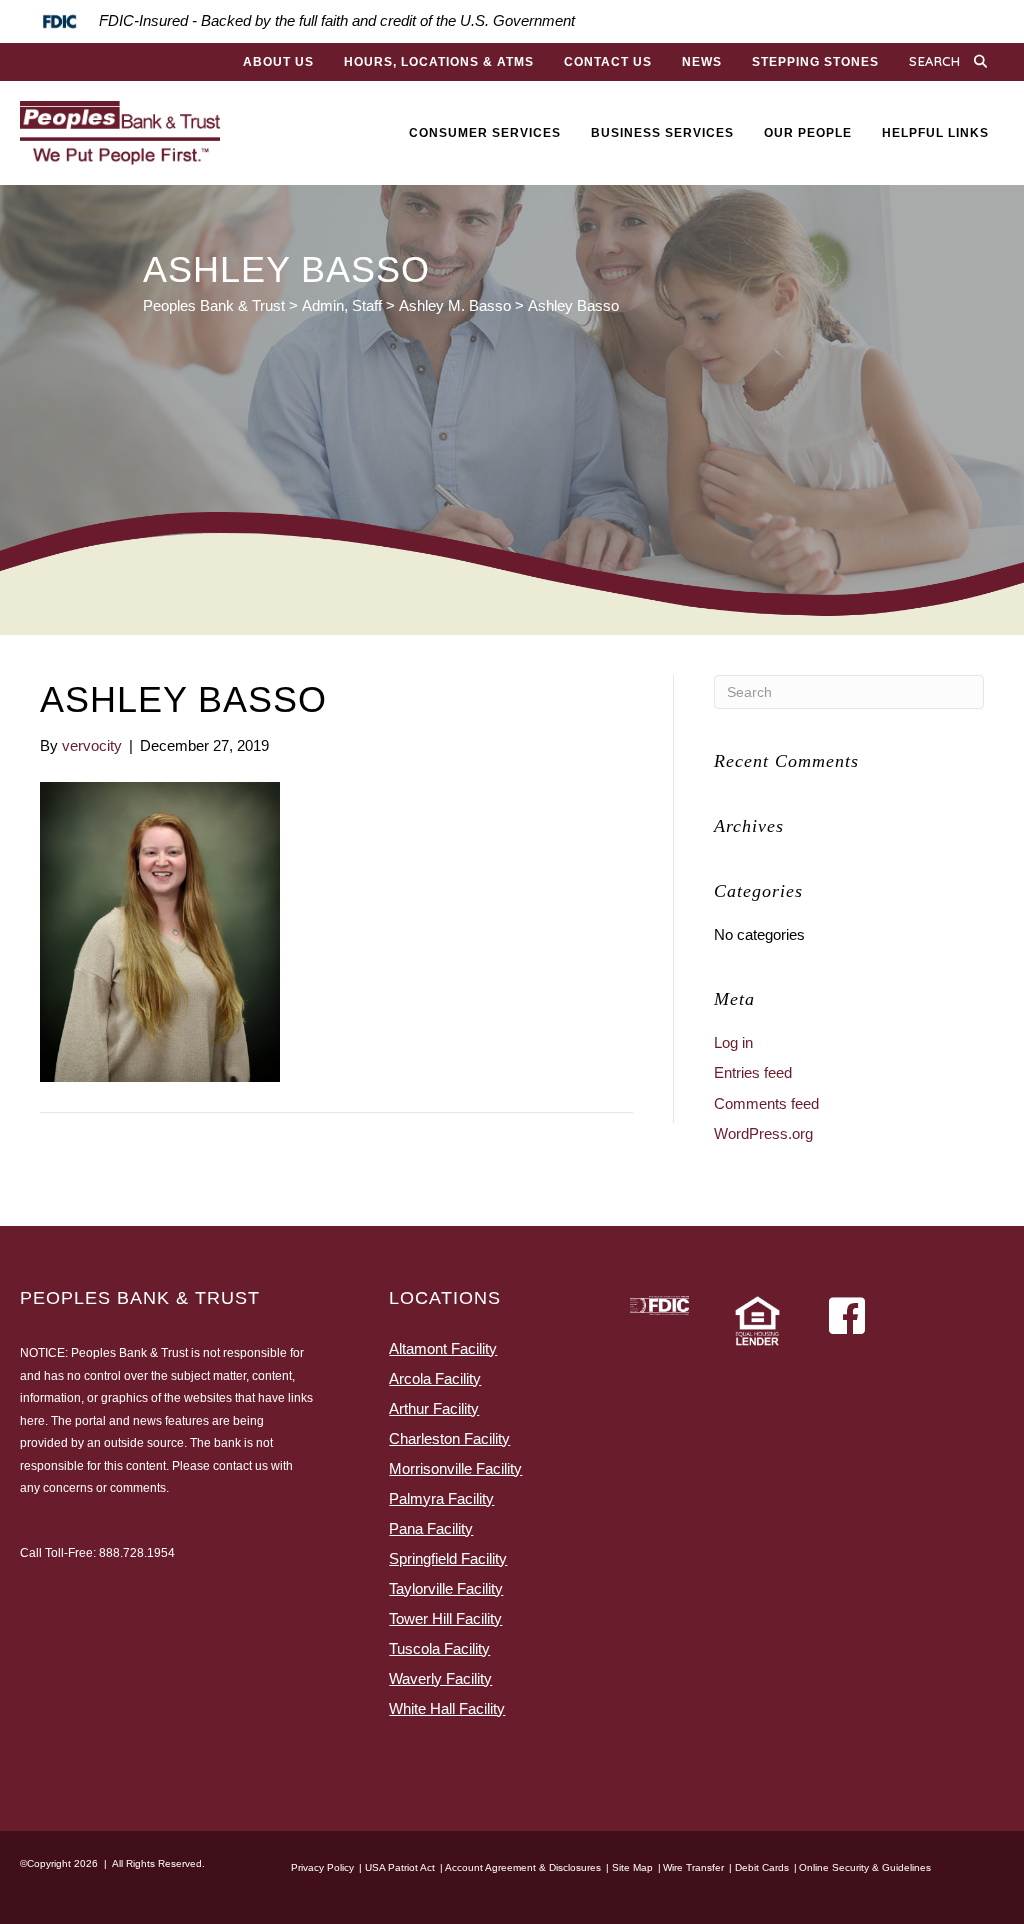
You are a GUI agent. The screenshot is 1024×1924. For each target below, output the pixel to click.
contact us (240, 1466)
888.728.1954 (137, 1553)
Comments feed (766, 1103)
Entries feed (753, 1072)
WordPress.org (763, 1133)
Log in (733, 1042)
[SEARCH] (985, 62)
